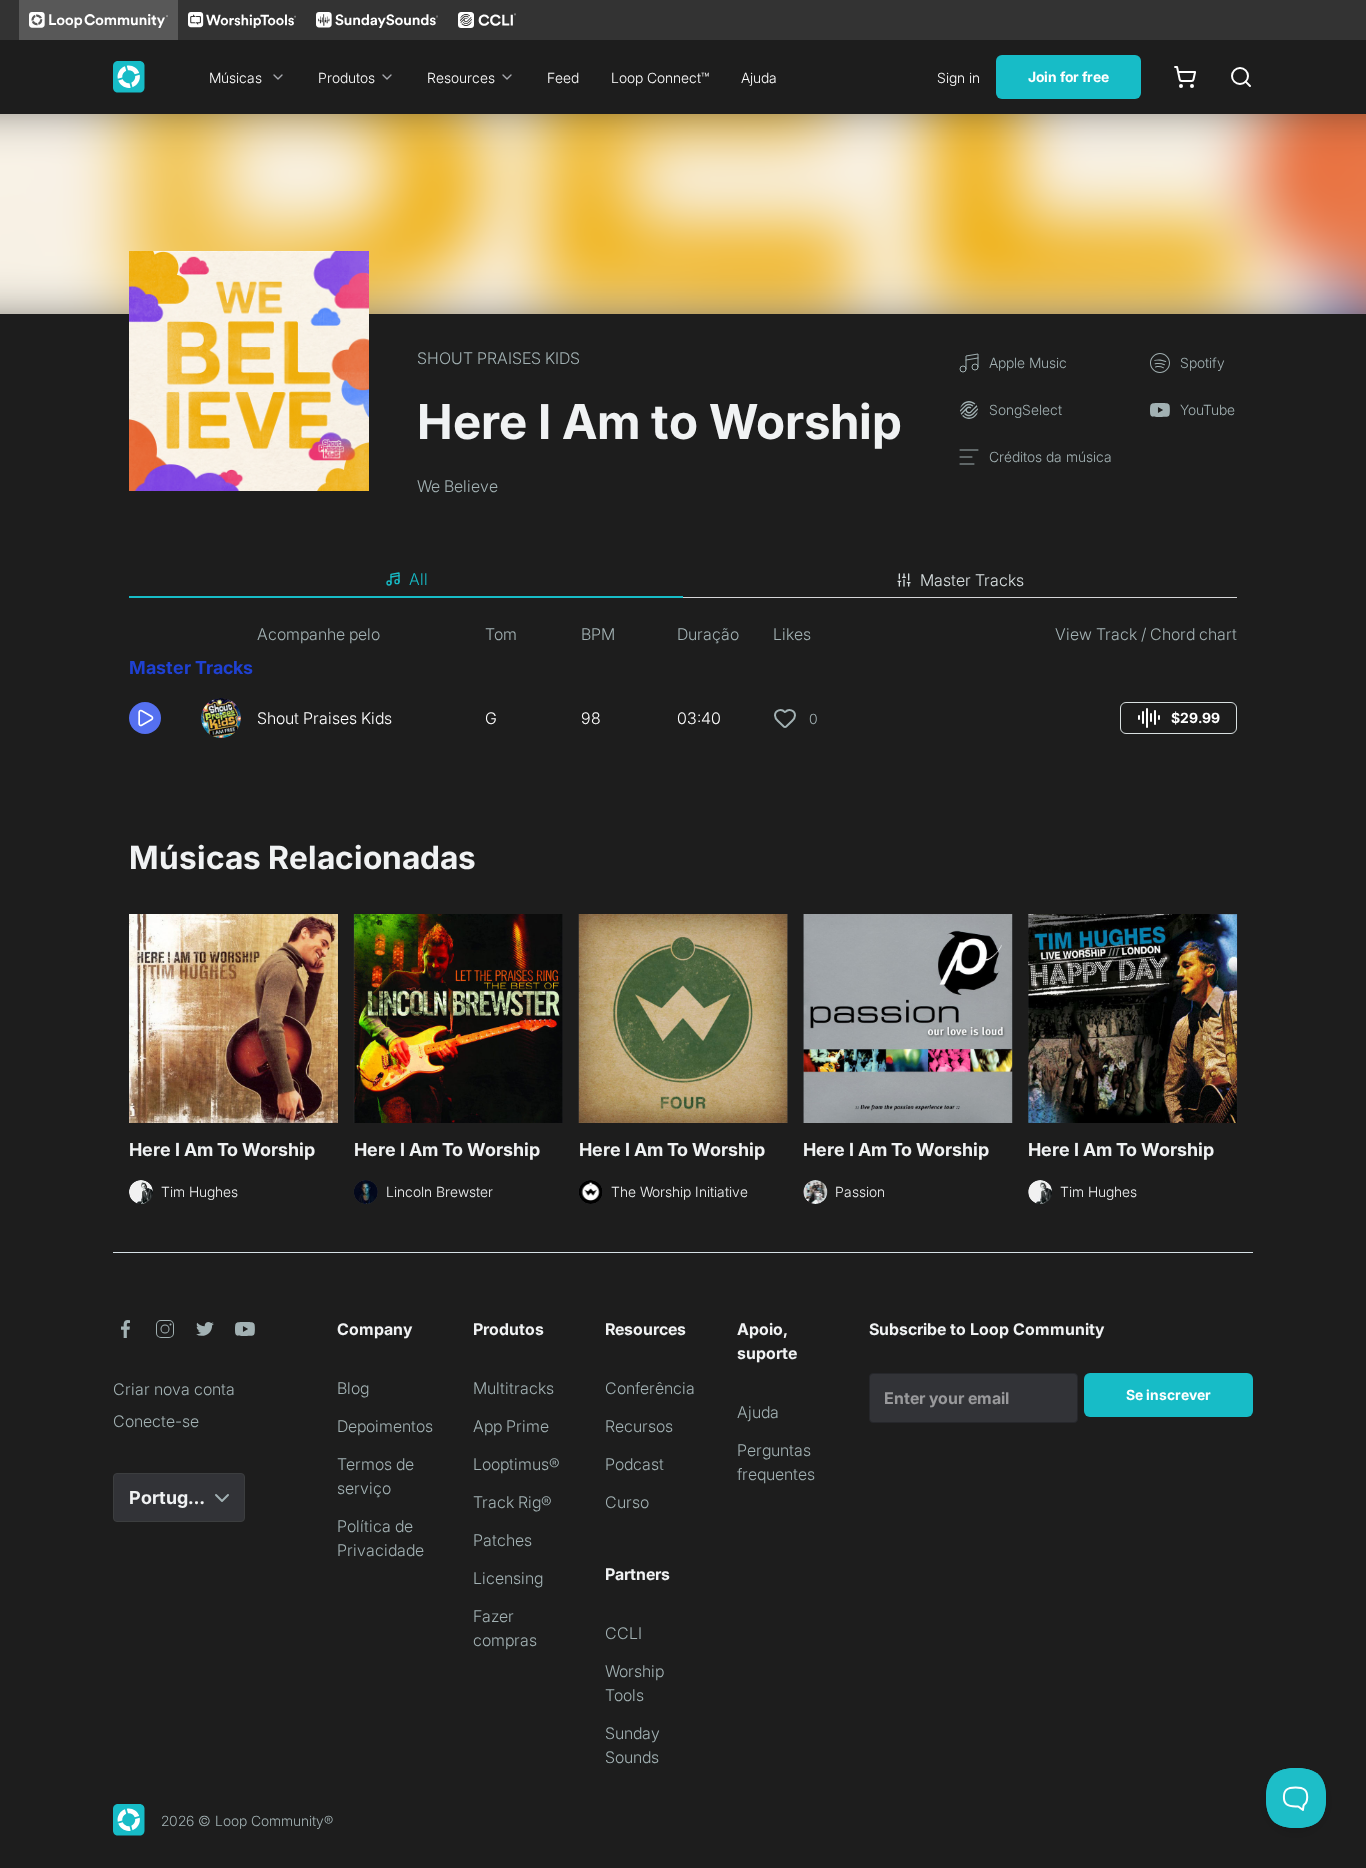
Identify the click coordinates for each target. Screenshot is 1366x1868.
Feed (563, 77)
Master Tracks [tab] (972, 580)
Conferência (650, 1388)
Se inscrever (1168, 1394)
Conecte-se (156, 1421)
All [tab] (418, 579)
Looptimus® (516, 1464)
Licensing (508, 1578)
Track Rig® (512, 1502)
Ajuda (759, 77)
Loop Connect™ (660, 77)
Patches (502, 1540)
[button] (157, 718)
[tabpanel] (683, 688)
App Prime (511, 1426)
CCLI (623, 1633)
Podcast (634, 1464)
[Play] (145, 718)
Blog (353, 1388)
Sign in (958, 77)
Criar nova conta (174, 1389)
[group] (1178, 718)
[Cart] (1185, 77)
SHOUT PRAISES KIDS (498, 358)
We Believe (457, 486)
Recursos (639, 1426)
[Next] (1225, 1021)
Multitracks (513, 1388)
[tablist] (683, 580)
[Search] (1241, 77)
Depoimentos (385, 1426)
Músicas (235, 77)
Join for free (1068, 76)
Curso (627, 1502)
